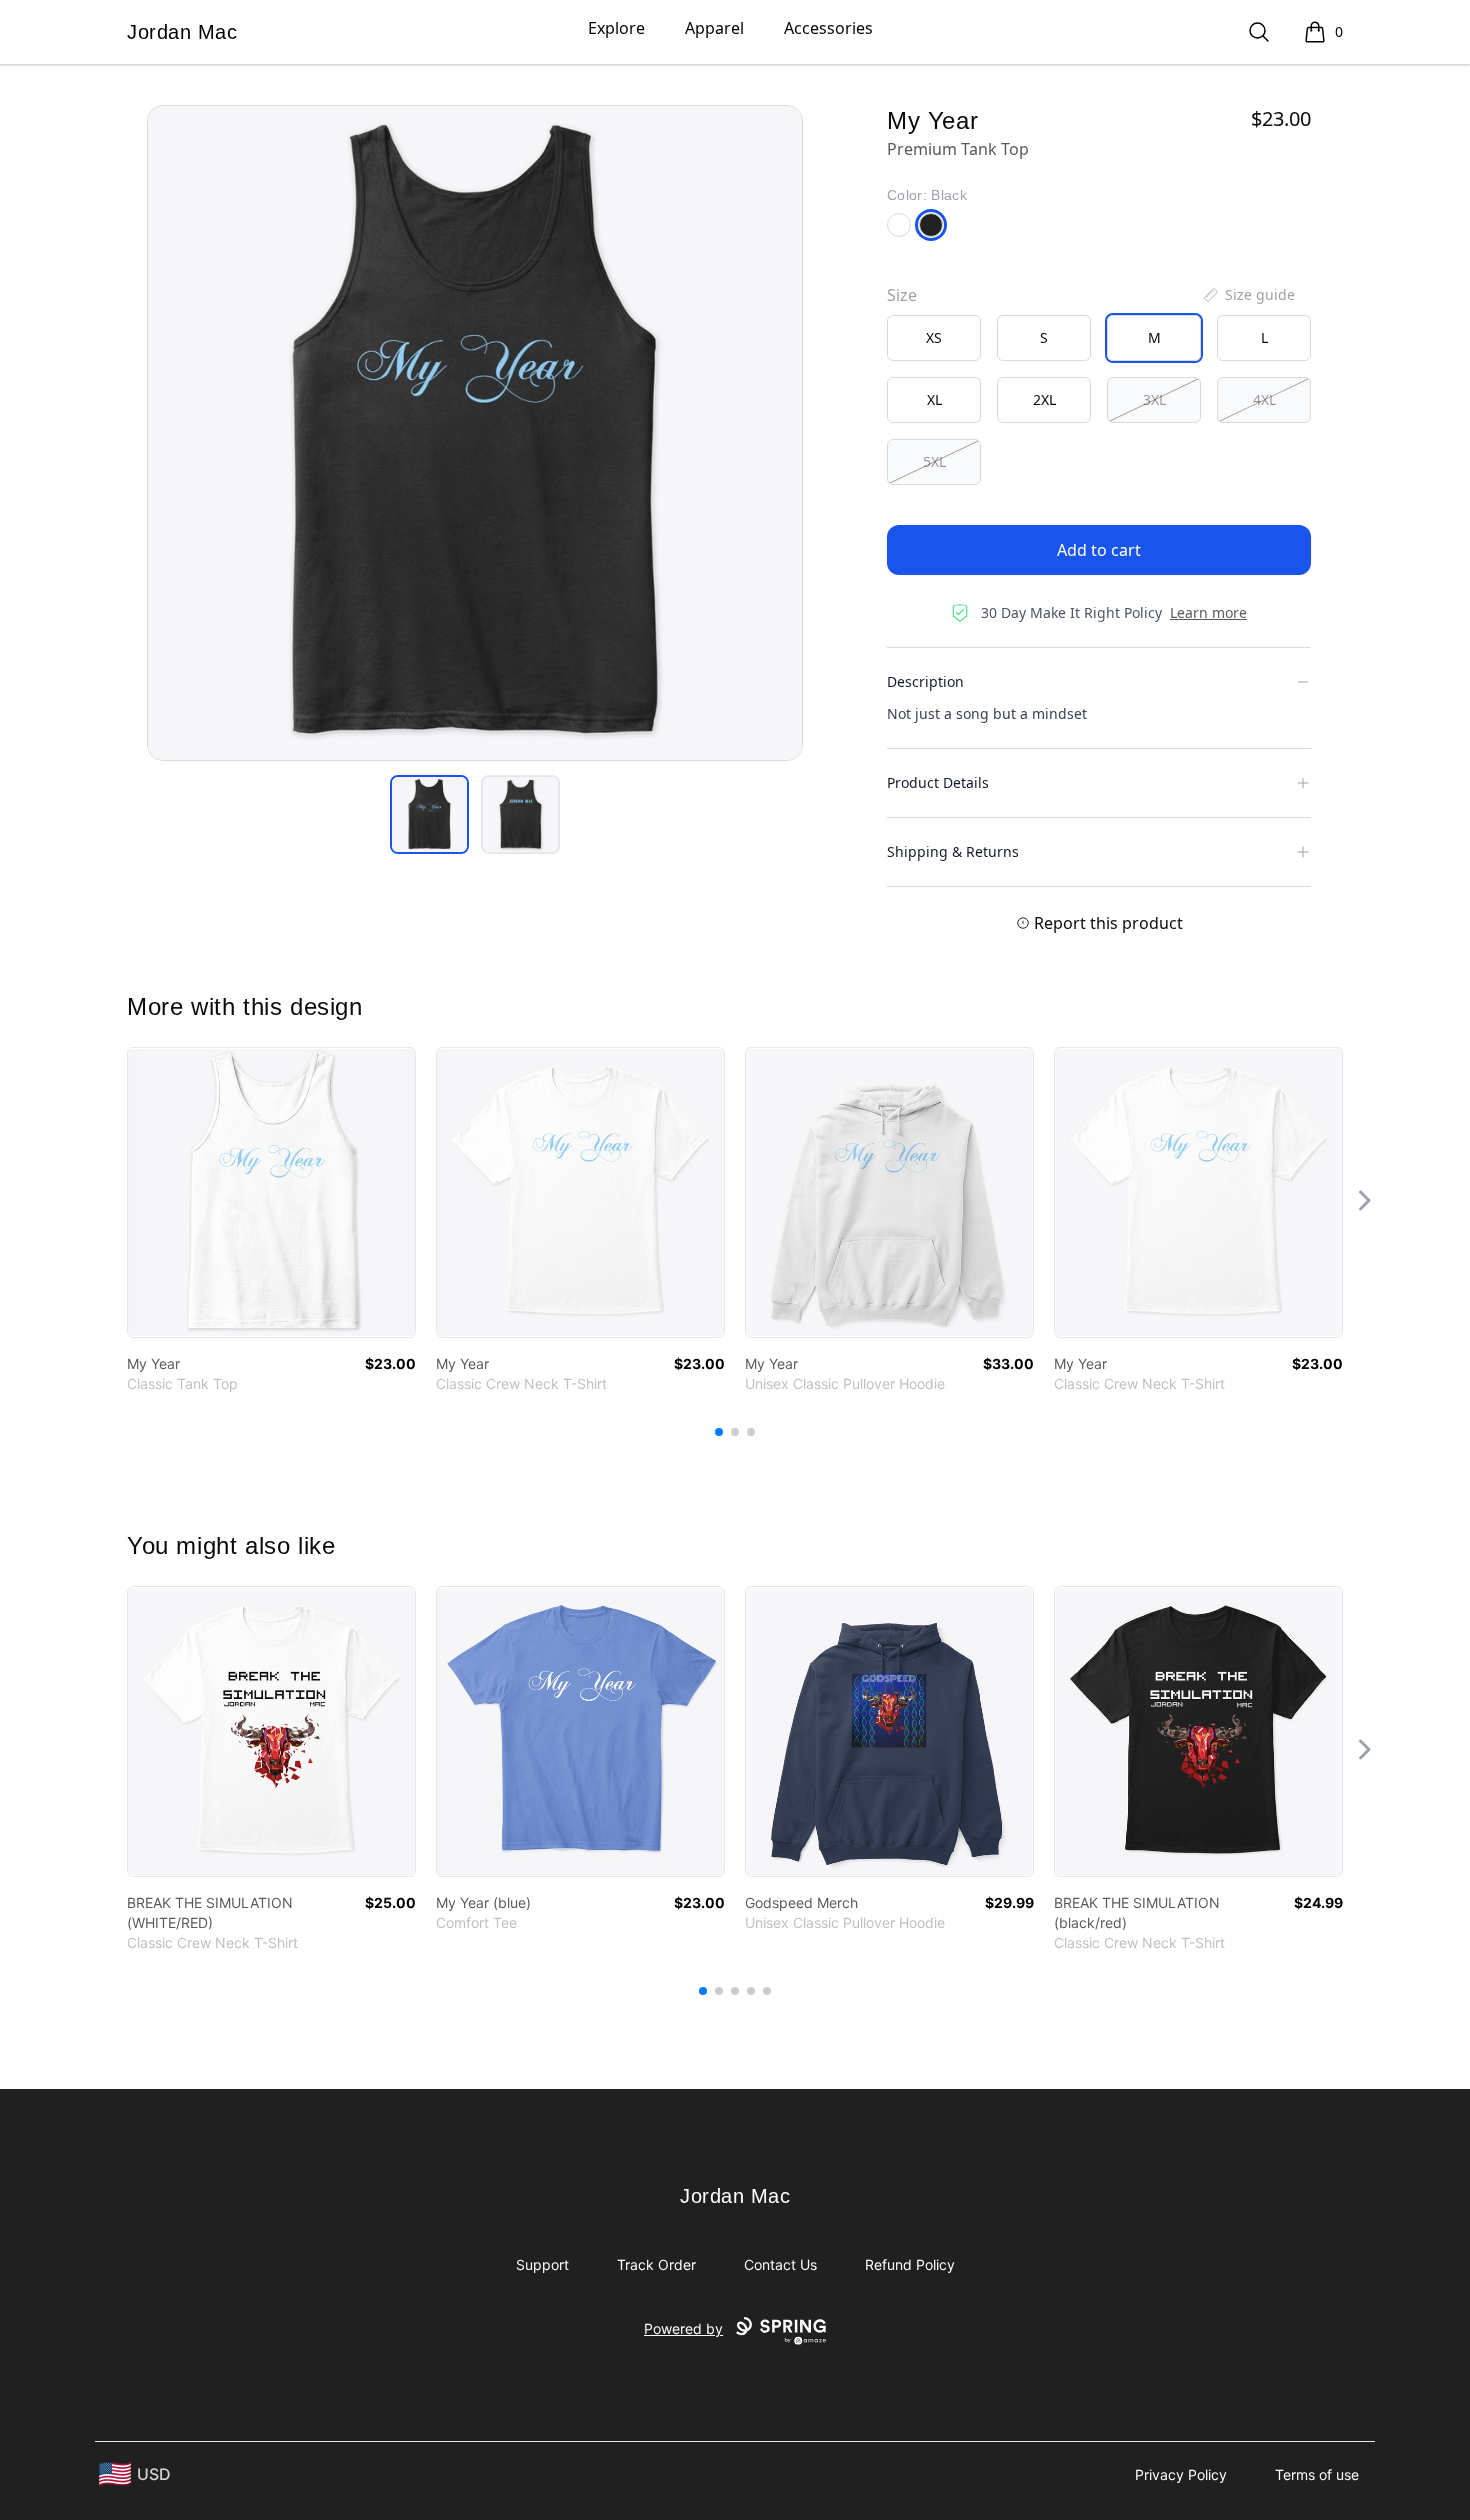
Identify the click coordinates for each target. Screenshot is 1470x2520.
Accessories (828, 28)
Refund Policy (910, 2264)
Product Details (938, 782)
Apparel (714, 28)
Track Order (656, 2264)
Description (925, 681)
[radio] (934, 338)
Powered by (683, 2328)
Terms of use (1317, 2474)
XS (934, 337)
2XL (1044, 399)
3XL (1154, 399)
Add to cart (1099, 550)
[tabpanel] (475, 433)
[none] (1248, 295)
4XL (1264, 399)
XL (934, 399)
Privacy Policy (1181, 2474)
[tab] (429, 814)
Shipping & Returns (953, 851)
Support (542, 2264)
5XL (934, 461)
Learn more (1208, 612)
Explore (616, 28)
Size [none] (902, 295)
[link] (271, 1192)
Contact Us (780, 2264)
